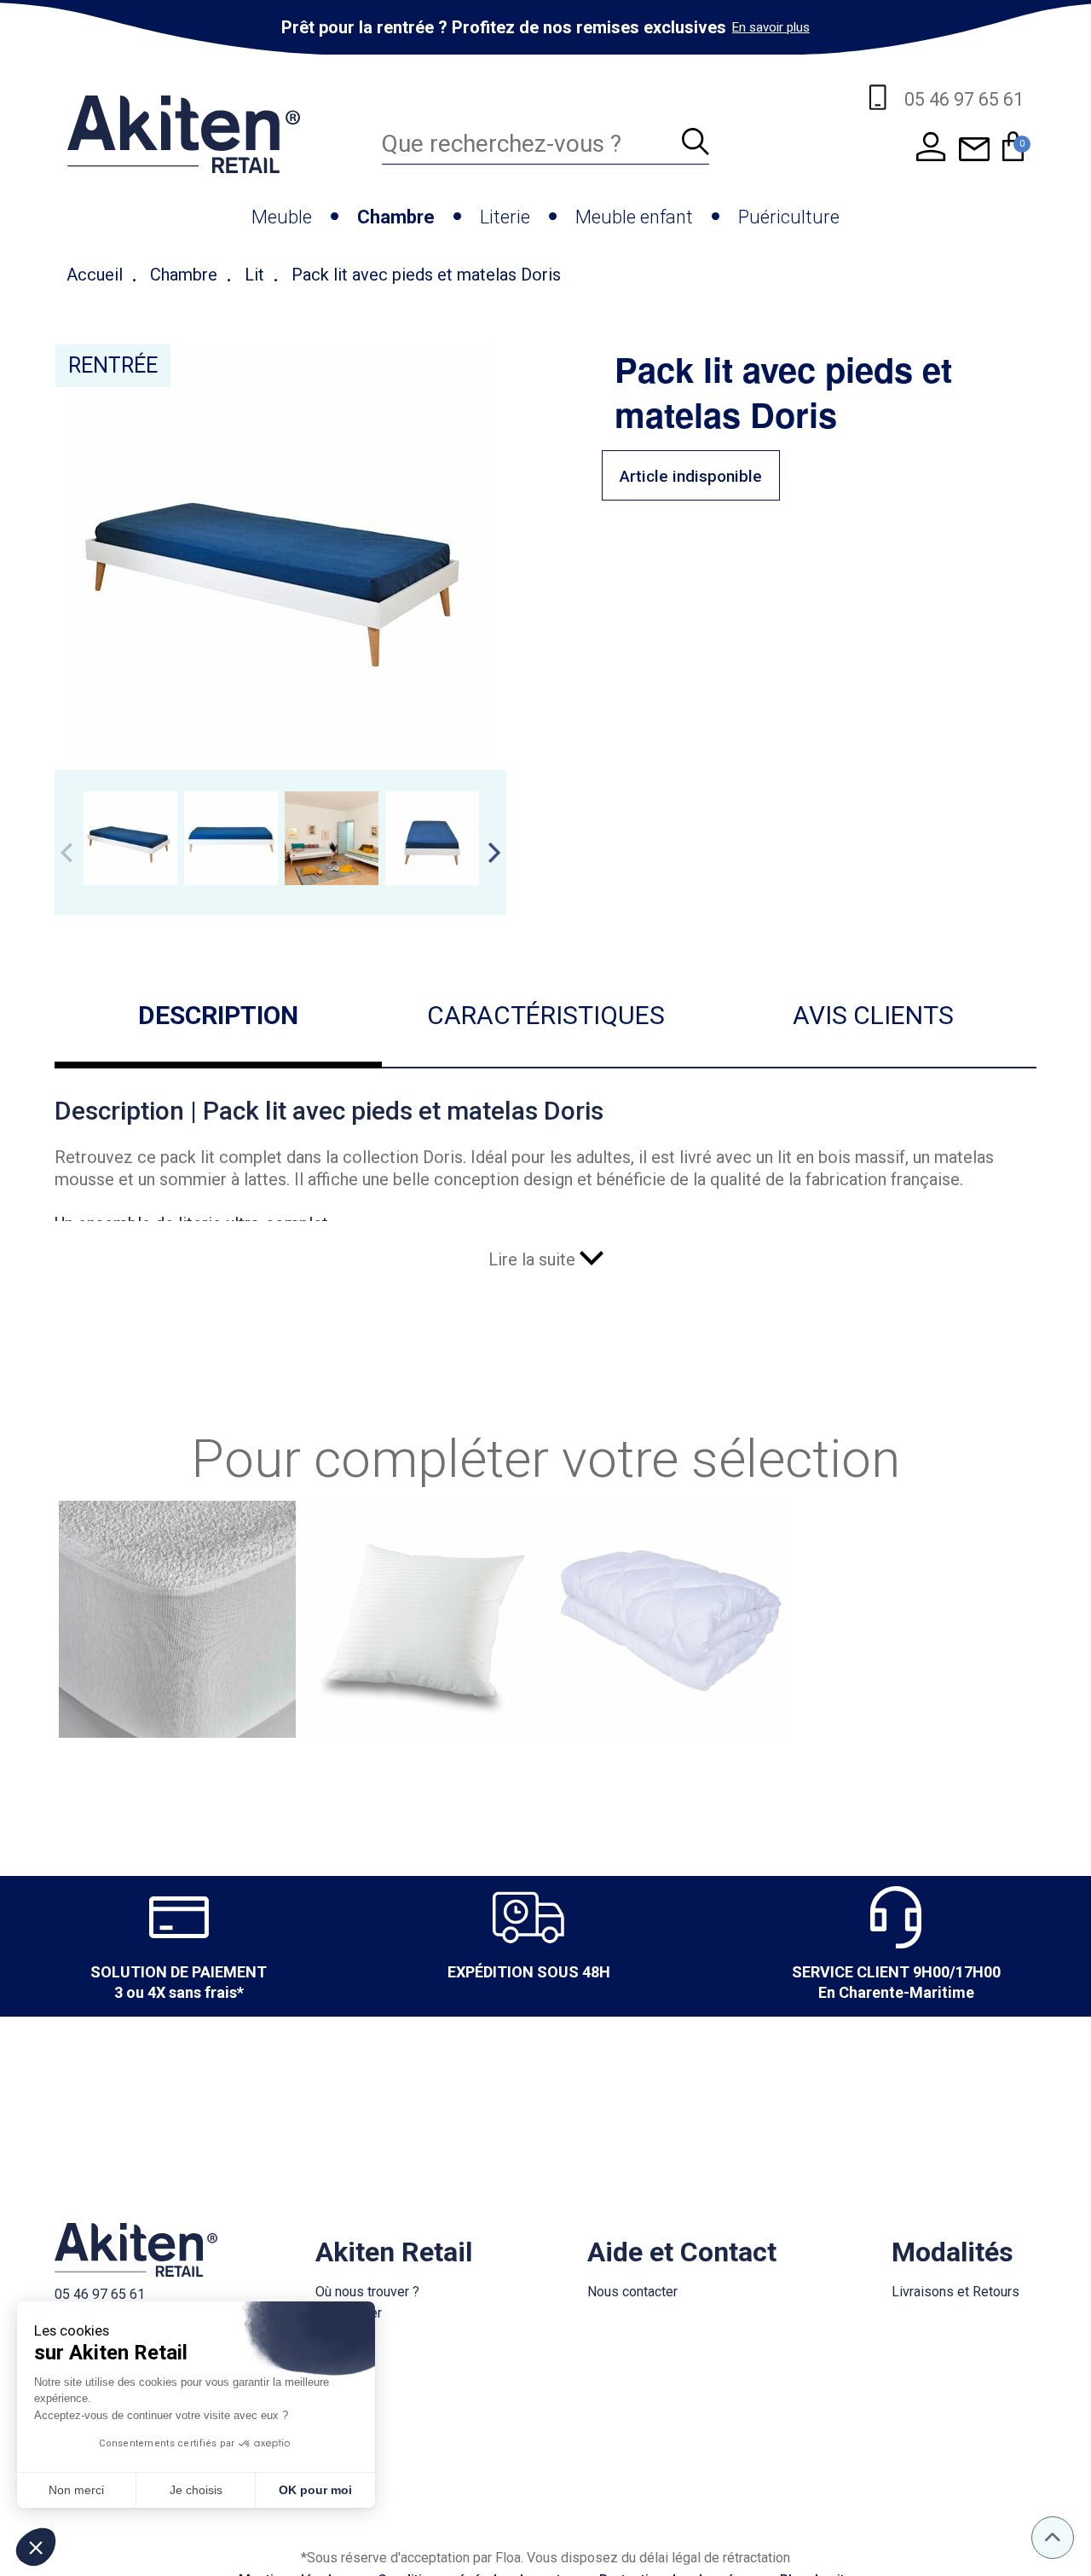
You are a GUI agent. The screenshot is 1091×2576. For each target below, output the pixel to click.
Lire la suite (534, 1259)
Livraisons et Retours (955, 2292)
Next (494, 853)
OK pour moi (315, 2490)
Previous (66, 853)
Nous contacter (632, 2292)
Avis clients (873, 1015)
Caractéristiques (546, 1015)
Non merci (76, 2490)
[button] (36, 2547)
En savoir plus (771, 27)
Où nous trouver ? (367, 2292)
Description (218, 1015)
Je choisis (196, 2490)
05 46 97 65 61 (100, 2294)
